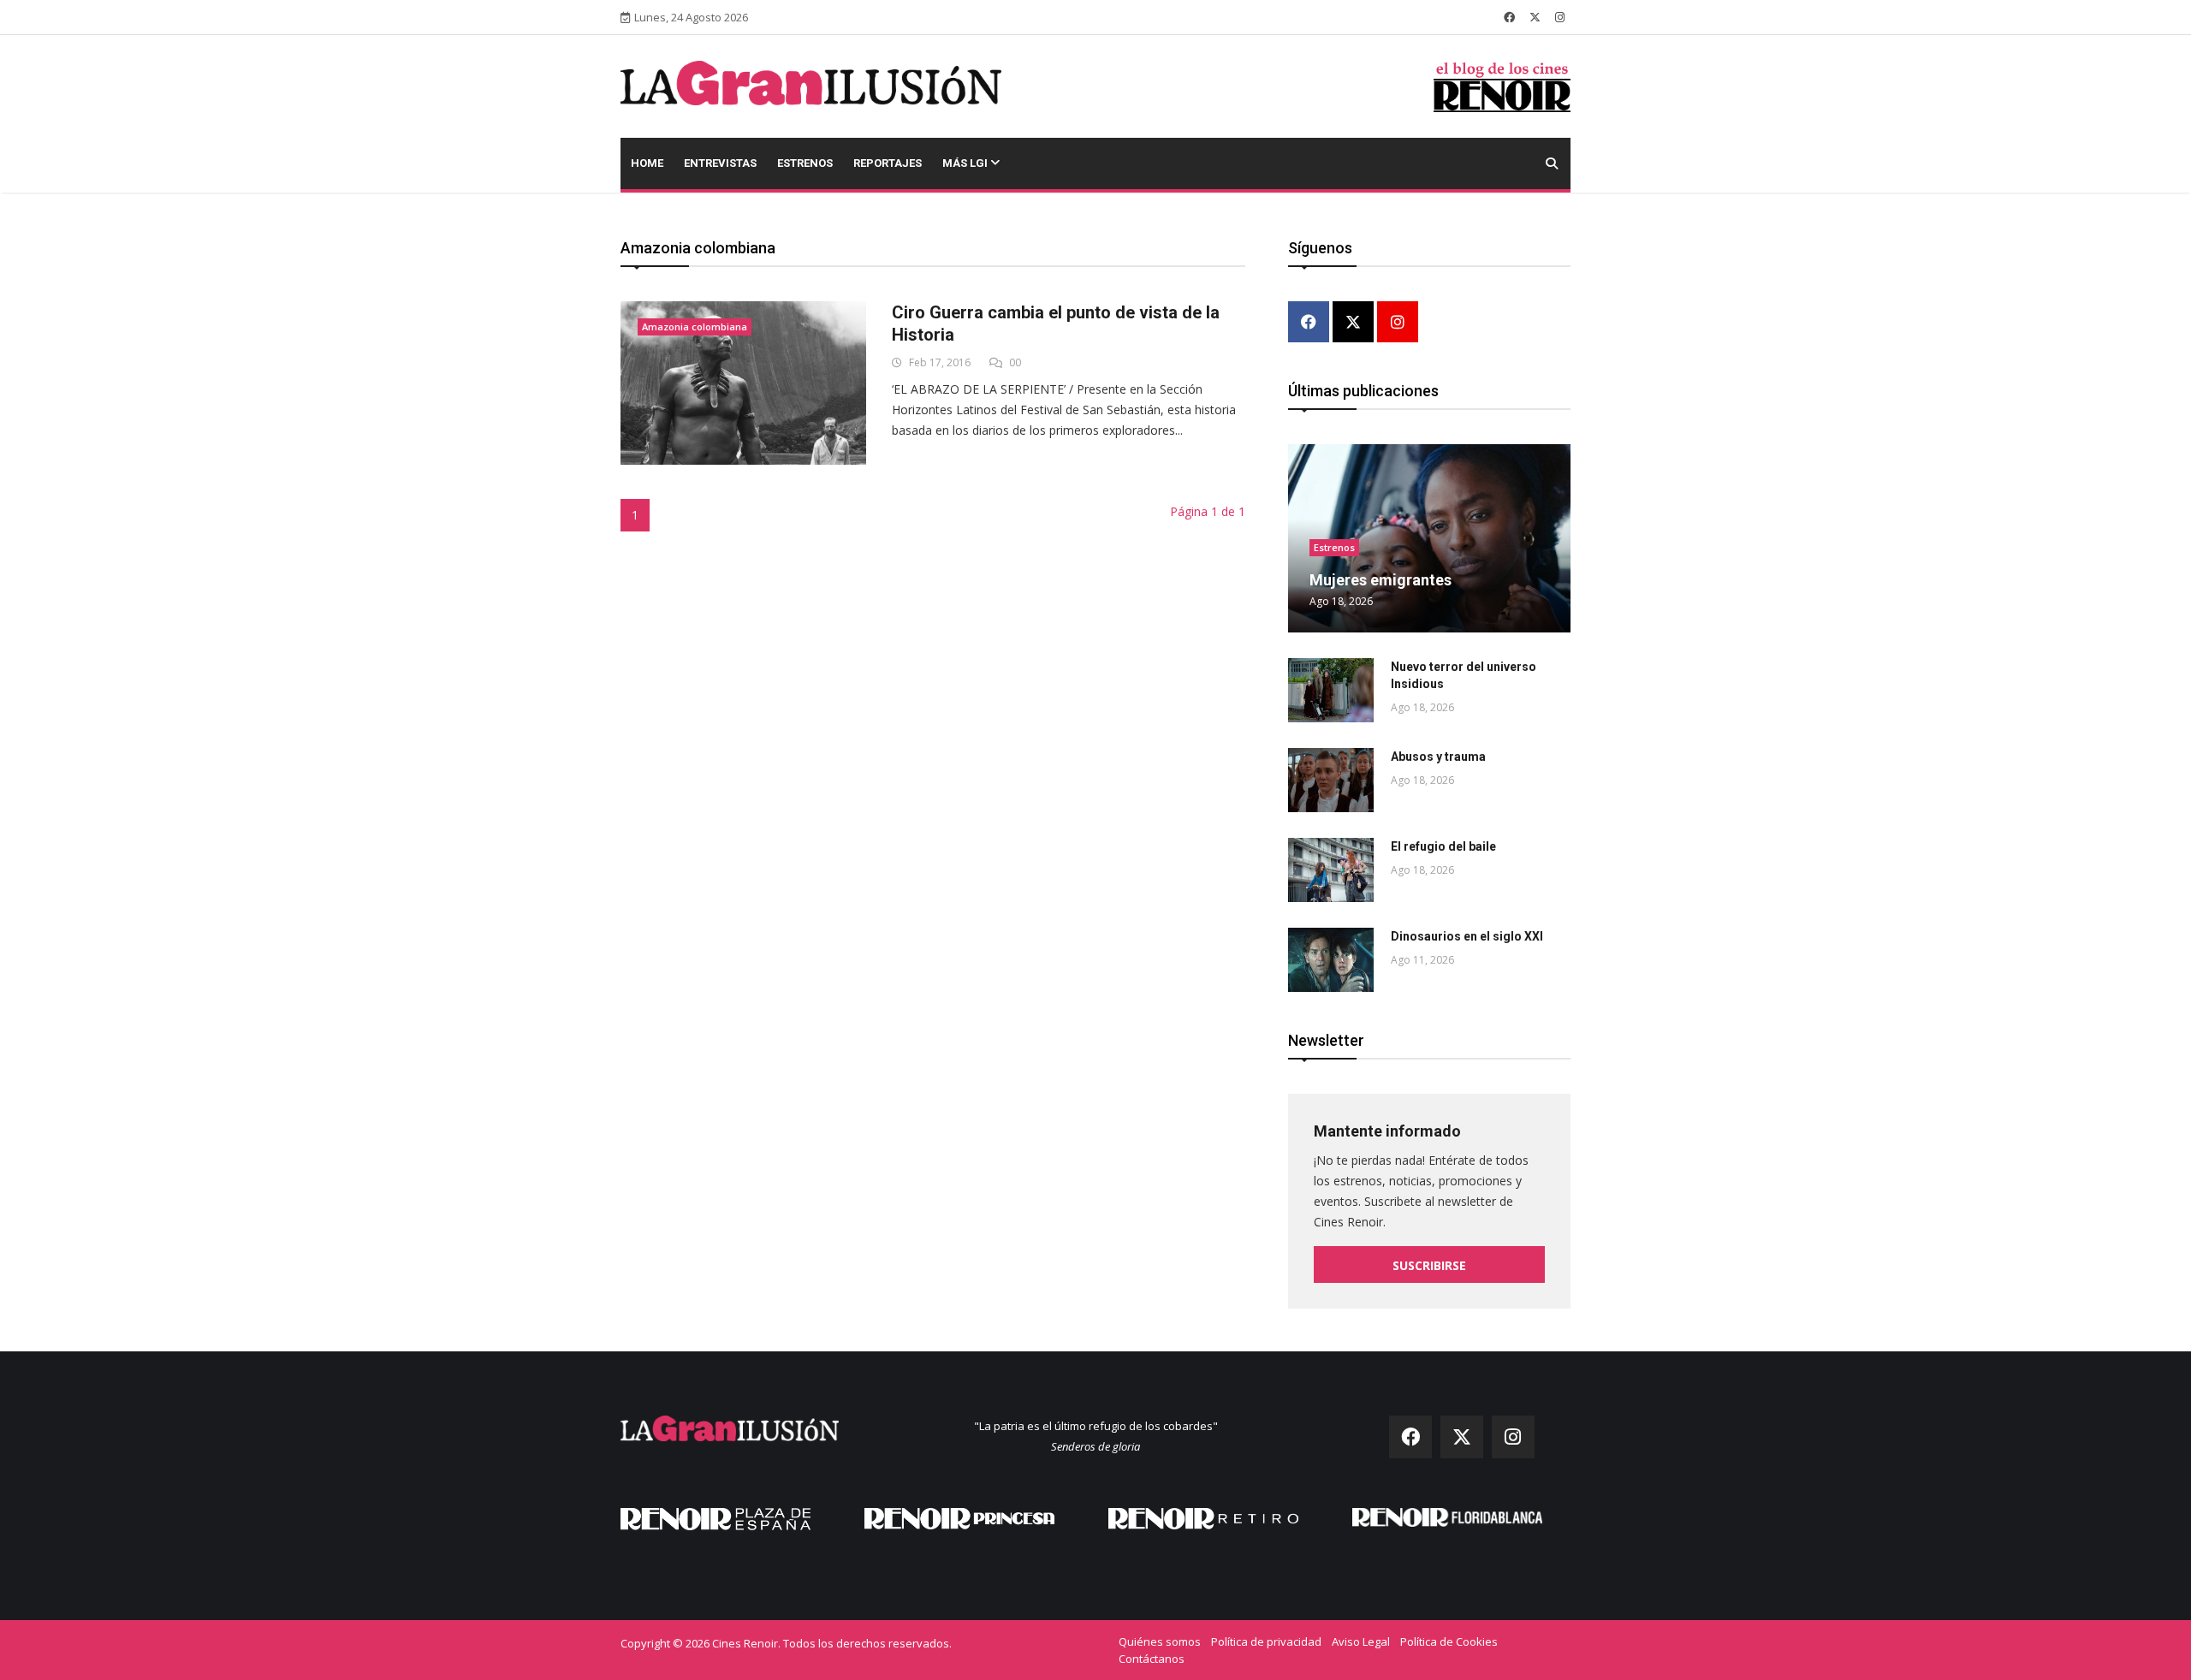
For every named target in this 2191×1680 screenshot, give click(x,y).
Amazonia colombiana (695, 327)
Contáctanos (1152, 1659)
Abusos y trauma (1438, 757)
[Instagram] (1398, 323)
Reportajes (888, 163)
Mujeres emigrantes (1381, 580)
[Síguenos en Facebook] (1509, 17)
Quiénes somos (1160, 1641)
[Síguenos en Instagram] (1560, 17)
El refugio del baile (1443, 846)
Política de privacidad (1266, 1641)
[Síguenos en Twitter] (1535, 17)
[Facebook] (1309, 323)
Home (647, 163)
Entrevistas (720, 163)
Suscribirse (1429, 1265)
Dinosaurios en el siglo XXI (1467, 936)
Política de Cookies (1449, 1641)
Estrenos (805, 163)
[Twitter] (1353, 323)
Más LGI (966, 163)
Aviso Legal (1361, 1641)
